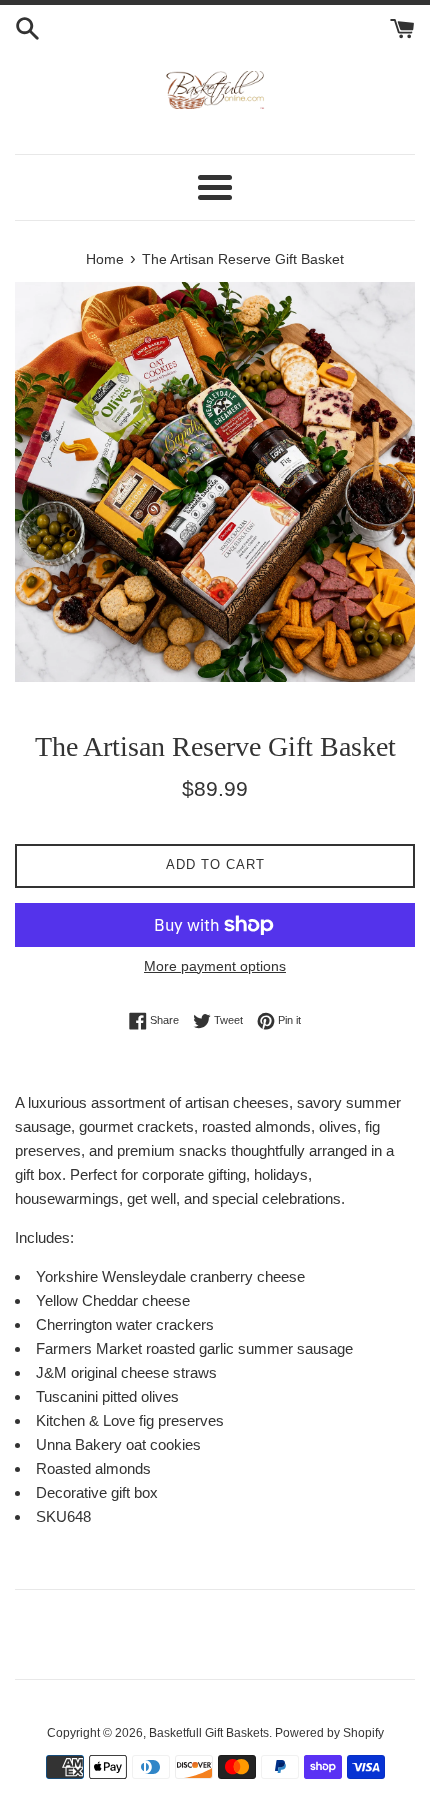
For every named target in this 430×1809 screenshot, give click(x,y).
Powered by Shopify (329, 1733)
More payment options (215, 966)
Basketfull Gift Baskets (209, 1733)
